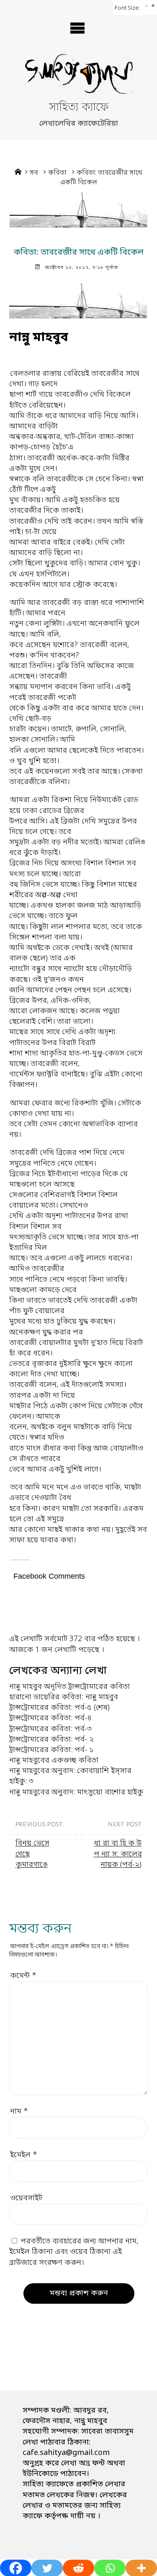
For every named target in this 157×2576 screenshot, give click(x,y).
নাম (19, 2111)
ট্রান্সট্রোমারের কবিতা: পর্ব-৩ (50, 1729)
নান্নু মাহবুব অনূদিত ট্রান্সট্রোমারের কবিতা (69, 1687)
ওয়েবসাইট (26, 2198)
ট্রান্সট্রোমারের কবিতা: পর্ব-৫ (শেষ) (59, 1708)
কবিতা (57, 173)
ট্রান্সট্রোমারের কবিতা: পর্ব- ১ (51, 1750)
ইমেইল (24, 2155)
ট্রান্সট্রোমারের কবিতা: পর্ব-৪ (50, 1718)
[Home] (18, 173)
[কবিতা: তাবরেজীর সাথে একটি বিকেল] (78, 210)
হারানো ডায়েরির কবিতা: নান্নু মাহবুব (64, 1697)
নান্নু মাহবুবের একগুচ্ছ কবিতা (54, 1760)
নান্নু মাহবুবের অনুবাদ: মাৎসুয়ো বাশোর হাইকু (76, 1792)
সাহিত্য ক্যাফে (79, 108)
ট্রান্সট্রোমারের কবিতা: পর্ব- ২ (51, 1740)
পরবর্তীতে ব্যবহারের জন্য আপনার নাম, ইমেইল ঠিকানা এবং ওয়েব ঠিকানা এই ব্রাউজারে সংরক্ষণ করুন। (74, 2252)
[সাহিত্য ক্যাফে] (78, 77)
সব (34, 173)
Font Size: (127, 8)
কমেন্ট (23, 1976)
